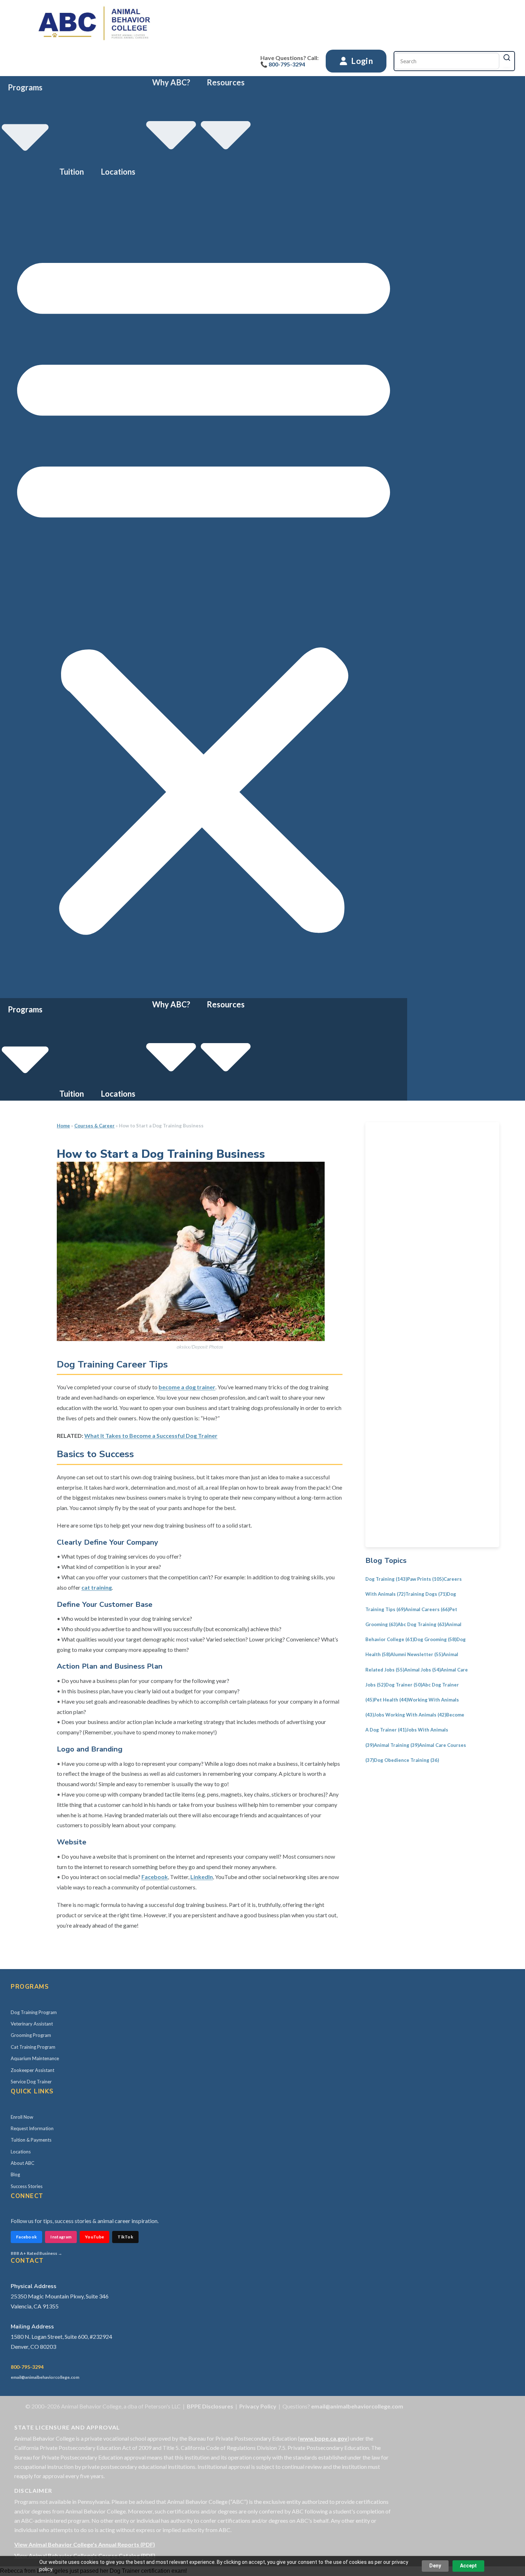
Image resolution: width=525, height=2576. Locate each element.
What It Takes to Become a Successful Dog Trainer (151, 1436)
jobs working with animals (410, 1715)
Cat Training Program (33, 2047)
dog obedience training (406, 1760)
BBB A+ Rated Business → (36, 2253)
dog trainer (404, 1685)
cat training (97, 1587)
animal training (396, 1745)
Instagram (61, 2237)
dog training (386, 1579)
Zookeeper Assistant (32, 2070)
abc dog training (422, 1624)
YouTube (94, 2237)
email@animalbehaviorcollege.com (45, 2377)
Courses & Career (94, 1126)
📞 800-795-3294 (283, 64)
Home (63, 1126)
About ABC (22, 2163)
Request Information (32, 2128)
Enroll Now (22, 2117)
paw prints (425, 1579)
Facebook (155, 1877)
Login (361, 61)
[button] (204, 588)
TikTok (125, 2237)
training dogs (426, 1594)
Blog (15, 2174)
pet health (391, 1700)
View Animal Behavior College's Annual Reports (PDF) (85, 2544)
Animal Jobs (422, 1670)
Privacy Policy (258, 2406)
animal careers (427, 1609)
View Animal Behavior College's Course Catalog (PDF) (85, 2555)
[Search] (507, 58)
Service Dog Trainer (31, 2082)
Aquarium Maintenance (35, 2058)
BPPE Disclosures (210, 2406)
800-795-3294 (27, 2367)
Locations (118, 172)
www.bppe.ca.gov (324, 2438)
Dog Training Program (34, 2012)
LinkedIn (202, 1877)
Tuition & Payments (31, 2140)
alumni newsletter (417, 1654)
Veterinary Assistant (32, 2024)
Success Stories (27, 2186)
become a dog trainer (187, 1387)
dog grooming (435, 1639)
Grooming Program (31, 2035)
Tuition (72, 172)
